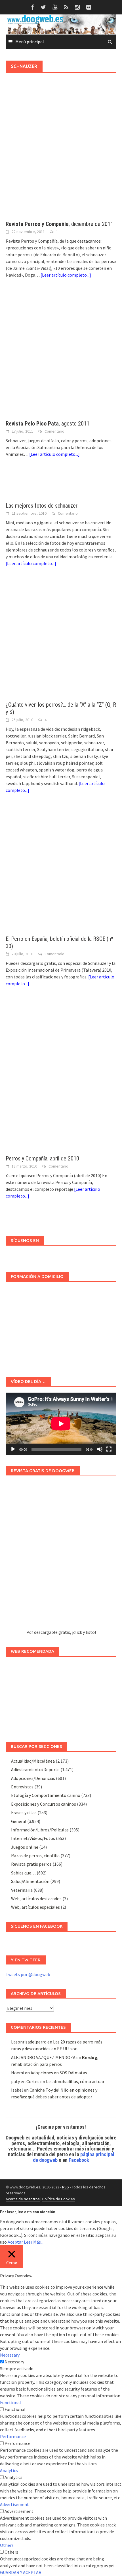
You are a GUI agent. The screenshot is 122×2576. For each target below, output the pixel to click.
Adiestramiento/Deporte (35, 1769)
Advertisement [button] (14, 2504)
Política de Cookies (59, 2199)
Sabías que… (23, 1873)
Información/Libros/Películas (40, 1830)
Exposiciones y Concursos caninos (44, 1804)
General (19, 1821)
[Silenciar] (100, 1449)
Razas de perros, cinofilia (35, 1855)
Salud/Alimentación (30, 1881)
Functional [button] (10, 2402)
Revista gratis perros (31, 1864)
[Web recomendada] (61, 1697)
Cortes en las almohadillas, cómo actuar (65, 2081)
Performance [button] (13, 2436)
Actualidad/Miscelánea (33, 1761)
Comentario (54, 431)
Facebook (79, 2160)
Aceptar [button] (15, 2242)
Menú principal (30, 42)
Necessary (14, 2362)
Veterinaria (22, 1890)
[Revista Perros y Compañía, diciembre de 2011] (61, 155)
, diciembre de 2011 (59, 224)
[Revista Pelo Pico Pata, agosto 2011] (61, 355)
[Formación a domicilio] (61, 1327)
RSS (66, 2187)
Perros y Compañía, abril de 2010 (42, 1158)
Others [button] (7, 2545)
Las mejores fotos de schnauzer (42, 506)
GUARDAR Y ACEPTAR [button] (21, 2572)
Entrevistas (22, 1787)
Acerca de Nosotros (23, 2199)
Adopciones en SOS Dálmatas (59, 2073)
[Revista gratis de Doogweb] (61, 1555)
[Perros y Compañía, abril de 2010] (61, 1077)
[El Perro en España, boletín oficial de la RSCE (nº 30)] (61, 870)
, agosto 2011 (48, 424)
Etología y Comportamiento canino (46, 1795)
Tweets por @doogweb (28, 1974)
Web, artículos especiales (35, 1907)
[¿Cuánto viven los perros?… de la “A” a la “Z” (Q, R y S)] (61, 640)
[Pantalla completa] (109, 1449)
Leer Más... (34, 2242)
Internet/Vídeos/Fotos (33, 1838)
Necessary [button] (10, 2355)
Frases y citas (24, 1812)
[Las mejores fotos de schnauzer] (61, 486)
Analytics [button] (9, 2470)
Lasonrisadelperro (29, 2042)
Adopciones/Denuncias (33, 1778)
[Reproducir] (13, 1449)
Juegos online (25, 1847)
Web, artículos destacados (36, 1899)
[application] (61, 1424)
